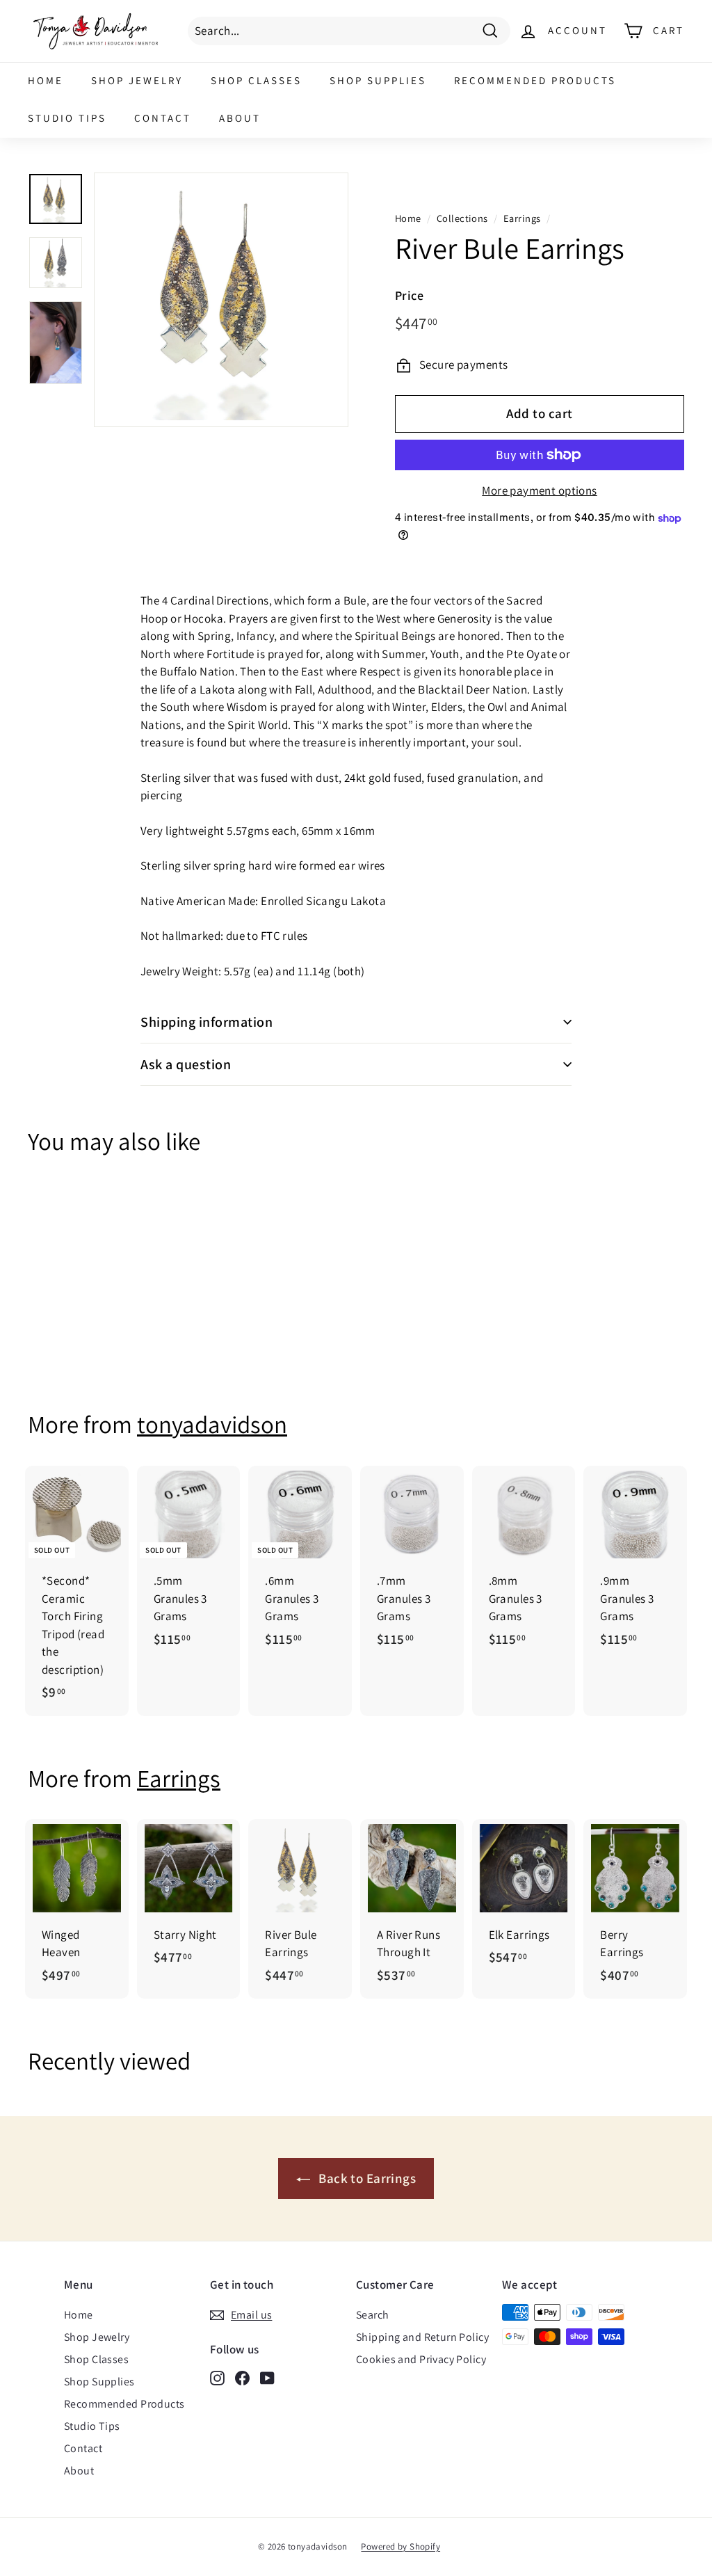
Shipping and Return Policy (422, 2337)
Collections (462, 218)
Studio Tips (67, 118)
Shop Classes (256, 80)
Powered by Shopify (400, 2546)
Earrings (522, 218)
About (240, 118)
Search (373, 2315)
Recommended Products (535, 80)
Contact (163, 118)
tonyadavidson (212, 1424)
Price (409, 295)
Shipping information (207, 1022)
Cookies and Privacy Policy (421, 2359)
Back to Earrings (366, 2178)
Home (46, 80)
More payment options (540, 490)
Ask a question (186, 1064)
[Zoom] (221, 300)
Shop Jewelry (137, 80)
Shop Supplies (378, 80)
